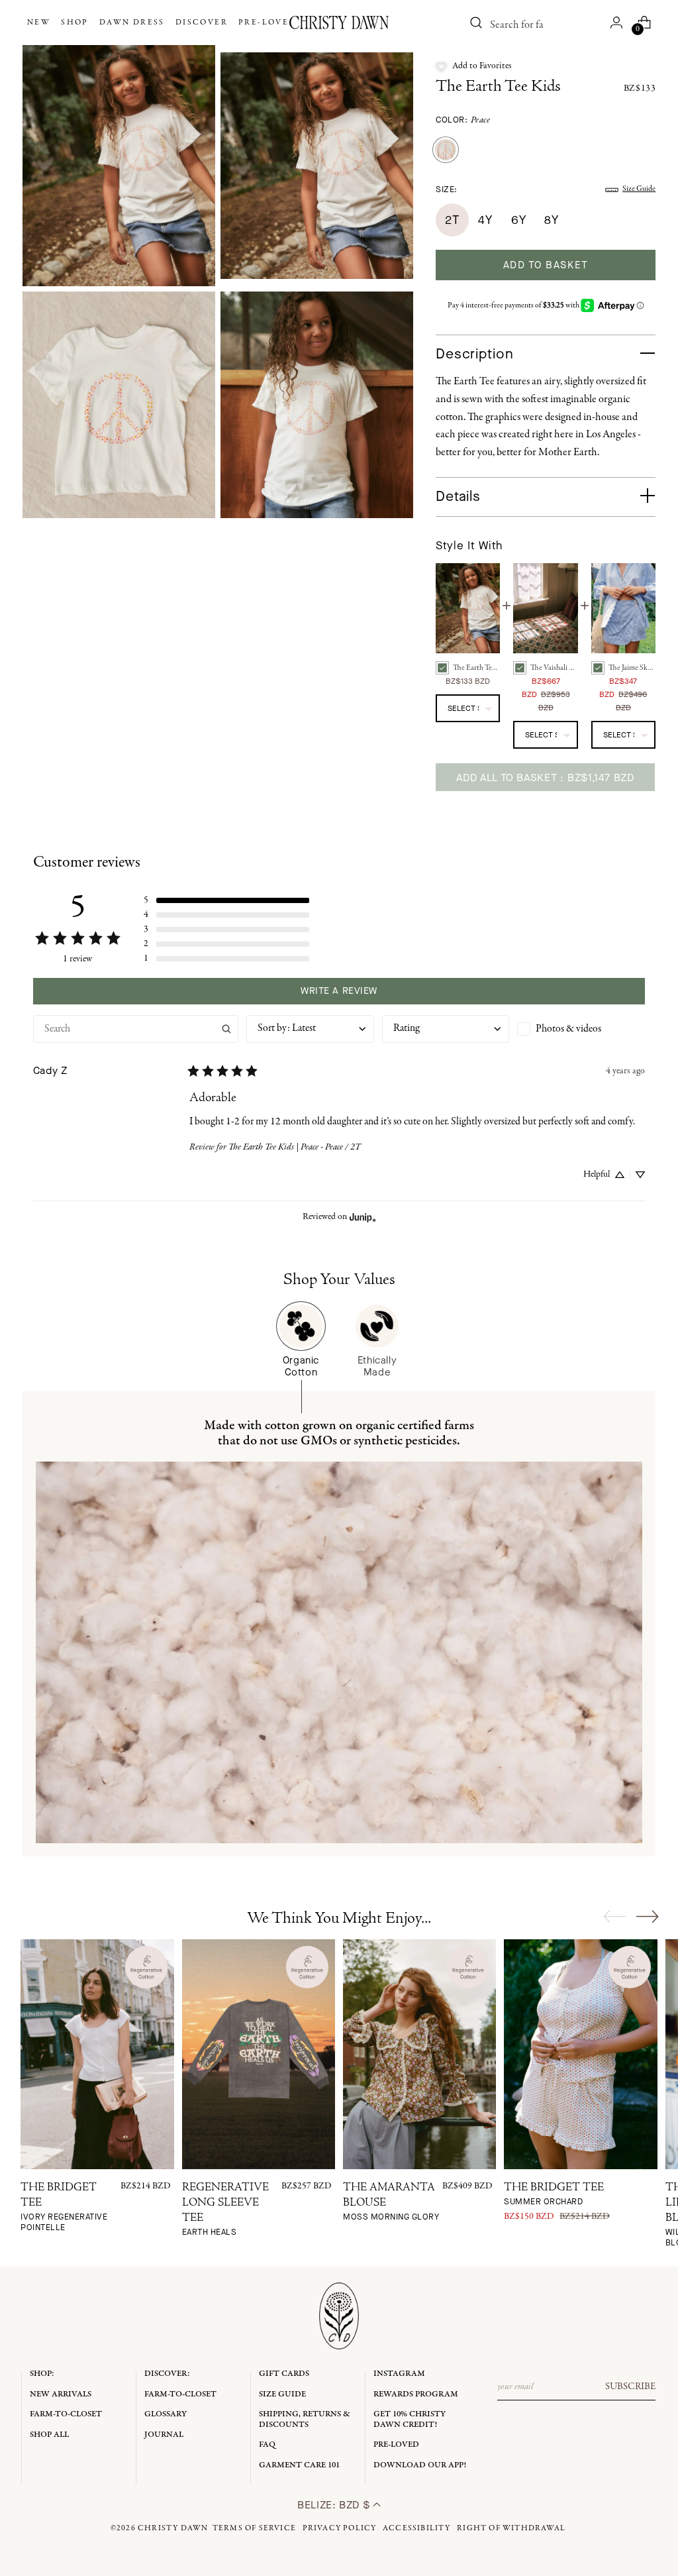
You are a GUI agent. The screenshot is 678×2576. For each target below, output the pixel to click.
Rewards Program (416, 2394)
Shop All (49, 2435)
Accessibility (417, 2528)
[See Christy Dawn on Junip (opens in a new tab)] (363, 1217)
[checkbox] (581, 1029)
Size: (447, 189)
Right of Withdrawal (511, 2528)
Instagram (399, 2374)
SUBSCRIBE (630, 2387)
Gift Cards (284, 2374)
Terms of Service (254, 2528)
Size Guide (639, 189)
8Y (551, 220)
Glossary (166, 2414)
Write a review (339, 991)
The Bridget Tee (554, 2195)
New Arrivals (61, 2394)
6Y (518, 220)
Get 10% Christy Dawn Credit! (410, 2419)
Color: (463, 120)
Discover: (167, 2374)
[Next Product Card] (648, 1916)
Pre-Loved (396, 2444)
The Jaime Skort (632, 668)
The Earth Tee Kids (498, 87)
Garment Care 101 (299, 2465)
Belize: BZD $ (335, 2505)
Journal (164, 2435)
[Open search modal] (476, 23)
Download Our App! (420, 2465)
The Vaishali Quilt (554, 668)
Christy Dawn (173, 2528)
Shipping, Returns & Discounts (305, 2419)
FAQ (267, 2444)
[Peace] (446, 150)
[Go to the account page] (616, 23)
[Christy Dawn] (339, 23)
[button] (474, 66)
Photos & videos (568, 1029)
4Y (485, 220)
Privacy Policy (340, 2528)
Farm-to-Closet (66, 2414)
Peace (481, 120)
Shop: (42, 2374)
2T (452, 220)
